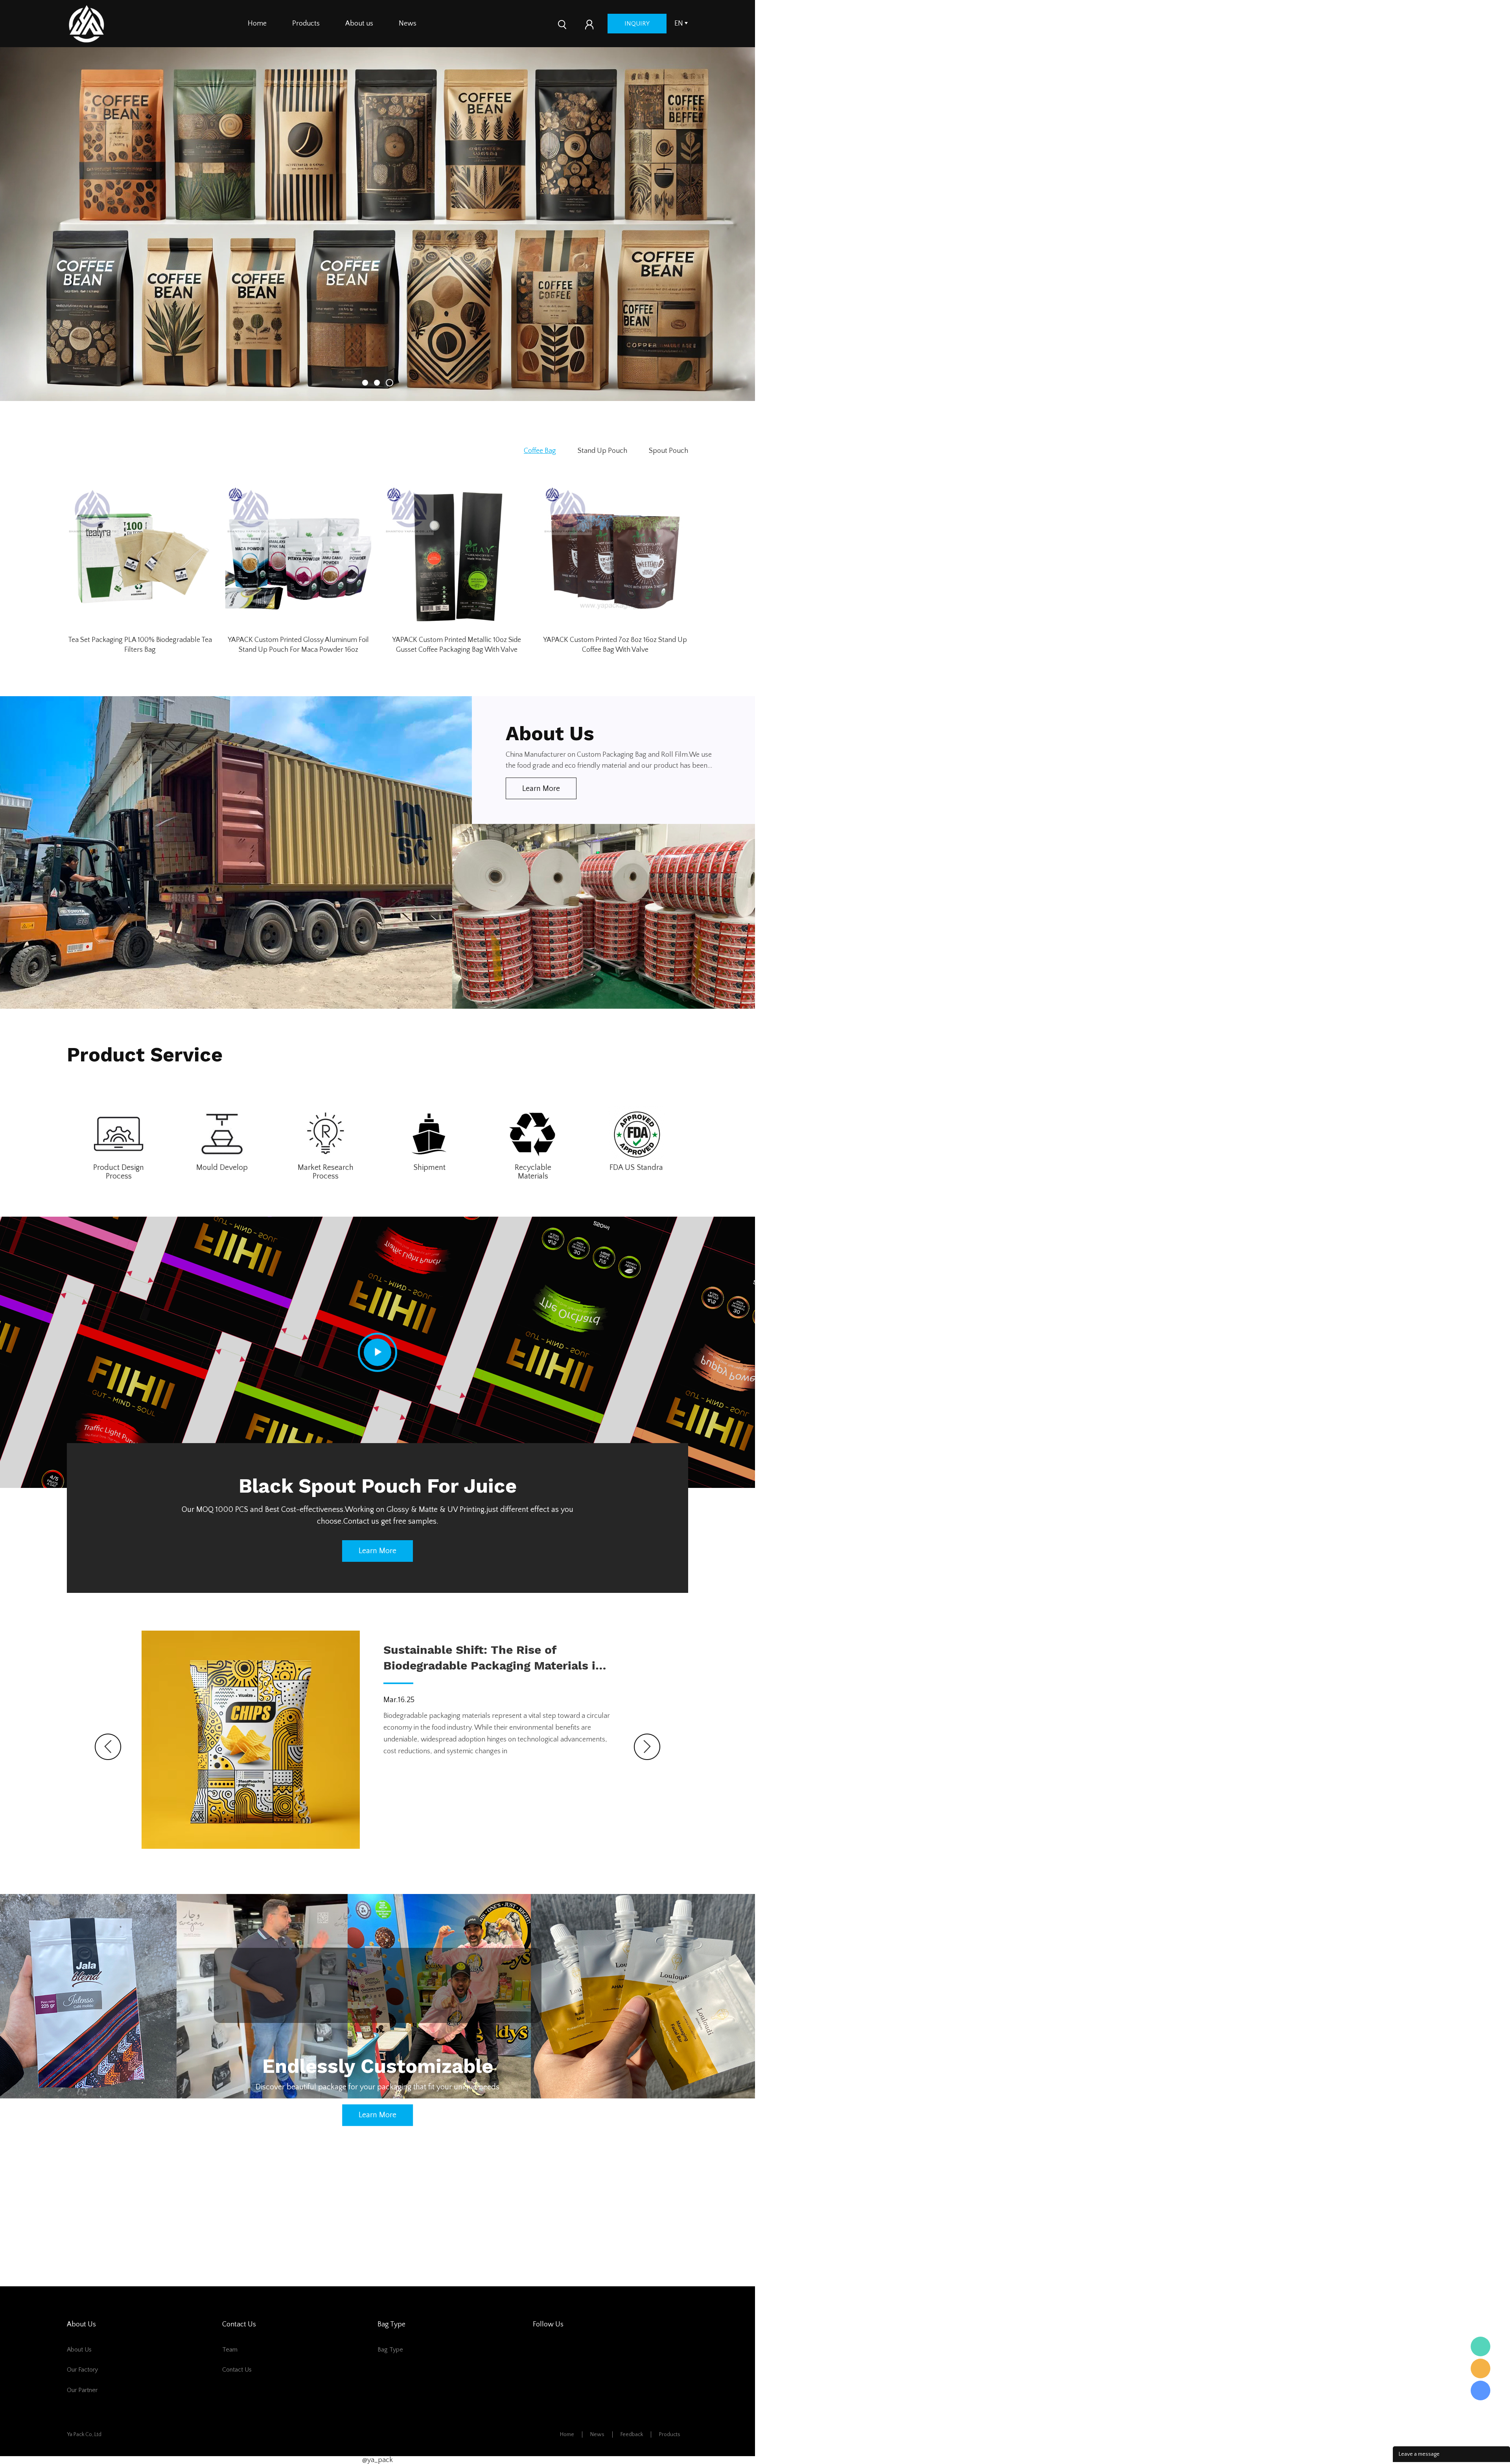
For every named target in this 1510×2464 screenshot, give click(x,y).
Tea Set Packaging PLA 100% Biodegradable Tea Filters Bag (140, 645)
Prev (108, 1747)
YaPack (1481, 2346)
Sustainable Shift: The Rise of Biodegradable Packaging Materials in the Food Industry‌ (493, 1658)
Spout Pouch (668, 451)
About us (359, 24)
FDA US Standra (636, 1168)
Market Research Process (326, 1172)
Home (257, 24)
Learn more (541, 789)
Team (230, 2350)
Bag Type (390, 2350)
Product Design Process (119, 1172)
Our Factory (82, 2370)
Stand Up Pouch (602, 451)
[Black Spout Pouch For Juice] (377, 1352)
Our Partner (82, 2390)
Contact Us (237, 2370)
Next (647, 1747)
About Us (79, 2350)
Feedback (632, 2435)
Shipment (429, 1168)
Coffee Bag (540, 451)
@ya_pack (377, 2460)
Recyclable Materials (533, 1172)
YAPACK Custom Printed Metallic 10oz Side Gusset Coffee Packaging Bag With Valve (457, 645)
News (408, 24)
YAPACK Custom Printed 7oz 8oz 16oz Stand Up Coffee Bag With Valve (615, 645)
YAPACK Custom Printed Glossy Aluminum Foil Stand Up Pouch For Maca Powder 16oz (298, 645)
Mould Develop (222, 1168)
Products (306, 24)
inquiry (637, 24)
